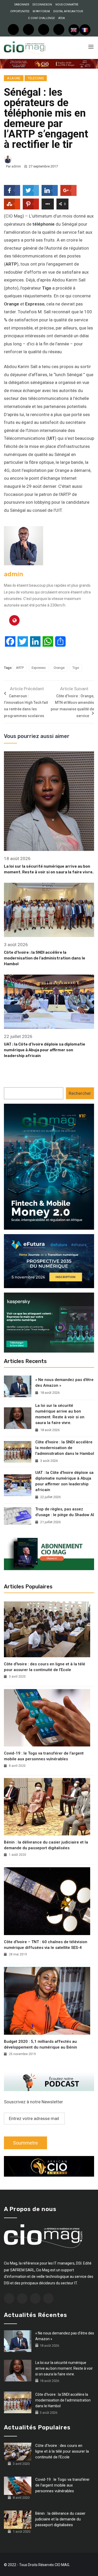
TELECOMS (36, 78)
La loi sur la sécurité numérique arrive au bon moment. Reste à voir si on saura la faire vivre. (60, 1414)
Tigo (76, 668)
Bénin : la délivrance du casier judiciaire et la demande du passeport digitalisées (46, 1845)
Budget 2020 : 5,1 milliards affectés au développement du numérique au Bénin (41, 2044)
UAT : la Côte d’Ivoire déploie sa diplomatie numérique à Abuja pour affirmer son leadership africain (45, 1050)
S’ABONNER (22, 5)
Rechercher (80, 1093)
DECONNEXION (42, 5)
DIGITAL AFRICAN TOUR (68, 11)
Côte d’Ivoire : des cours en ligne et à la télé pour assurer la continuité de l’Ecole (45, 1667)
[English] (74, 30)
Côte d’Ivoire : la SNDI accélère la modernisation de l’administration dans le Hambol (45, 958)
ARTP (20, 668)
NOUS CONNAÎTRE (67, 5)
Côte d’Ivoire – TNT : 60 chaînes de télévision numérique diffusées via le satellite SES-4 (46, 1945)
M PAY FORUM (41, 11)
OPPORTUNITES (20, 11)
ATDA (62, 18)
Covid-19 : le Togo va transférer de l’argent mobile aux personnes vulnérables (44, 1756)
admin (16, 166)
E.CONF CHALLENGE (42, 18)
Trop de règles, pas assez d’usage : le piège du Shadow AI (65, 1512)
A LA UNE (14, 78)
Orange (59, 668)
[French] (85, 30)
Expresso (39, 668)
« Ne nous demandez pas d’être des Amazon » (64, 1383)
